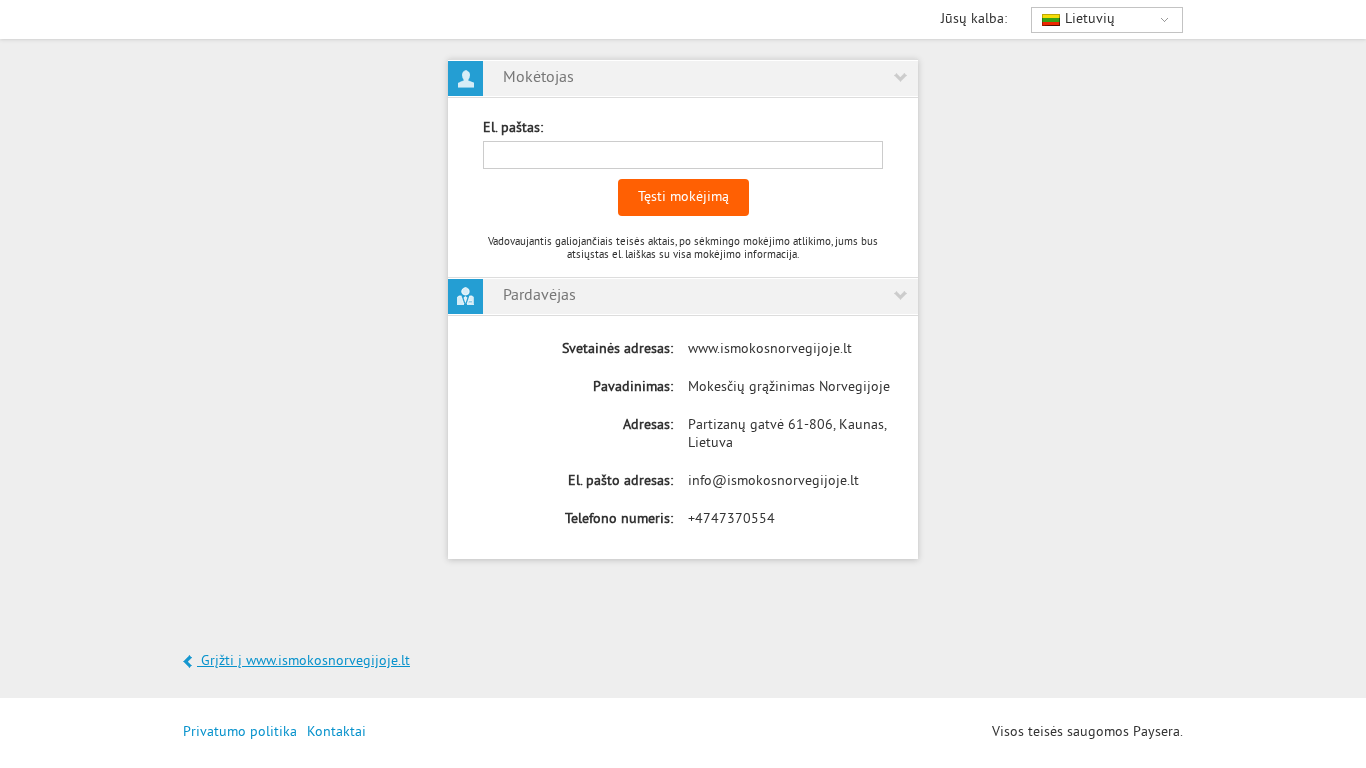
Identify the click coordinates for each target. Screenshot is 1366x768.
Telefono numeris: (619, 519)
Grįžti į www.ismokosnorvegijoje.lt (303, 661)
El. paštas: (513, 128)
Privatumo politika (240, 732)
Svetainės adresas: (617, 349)
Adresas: (648, 425)
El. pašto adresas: (620, 481)
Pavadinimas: (633, 387)
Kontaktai (336, 732)
